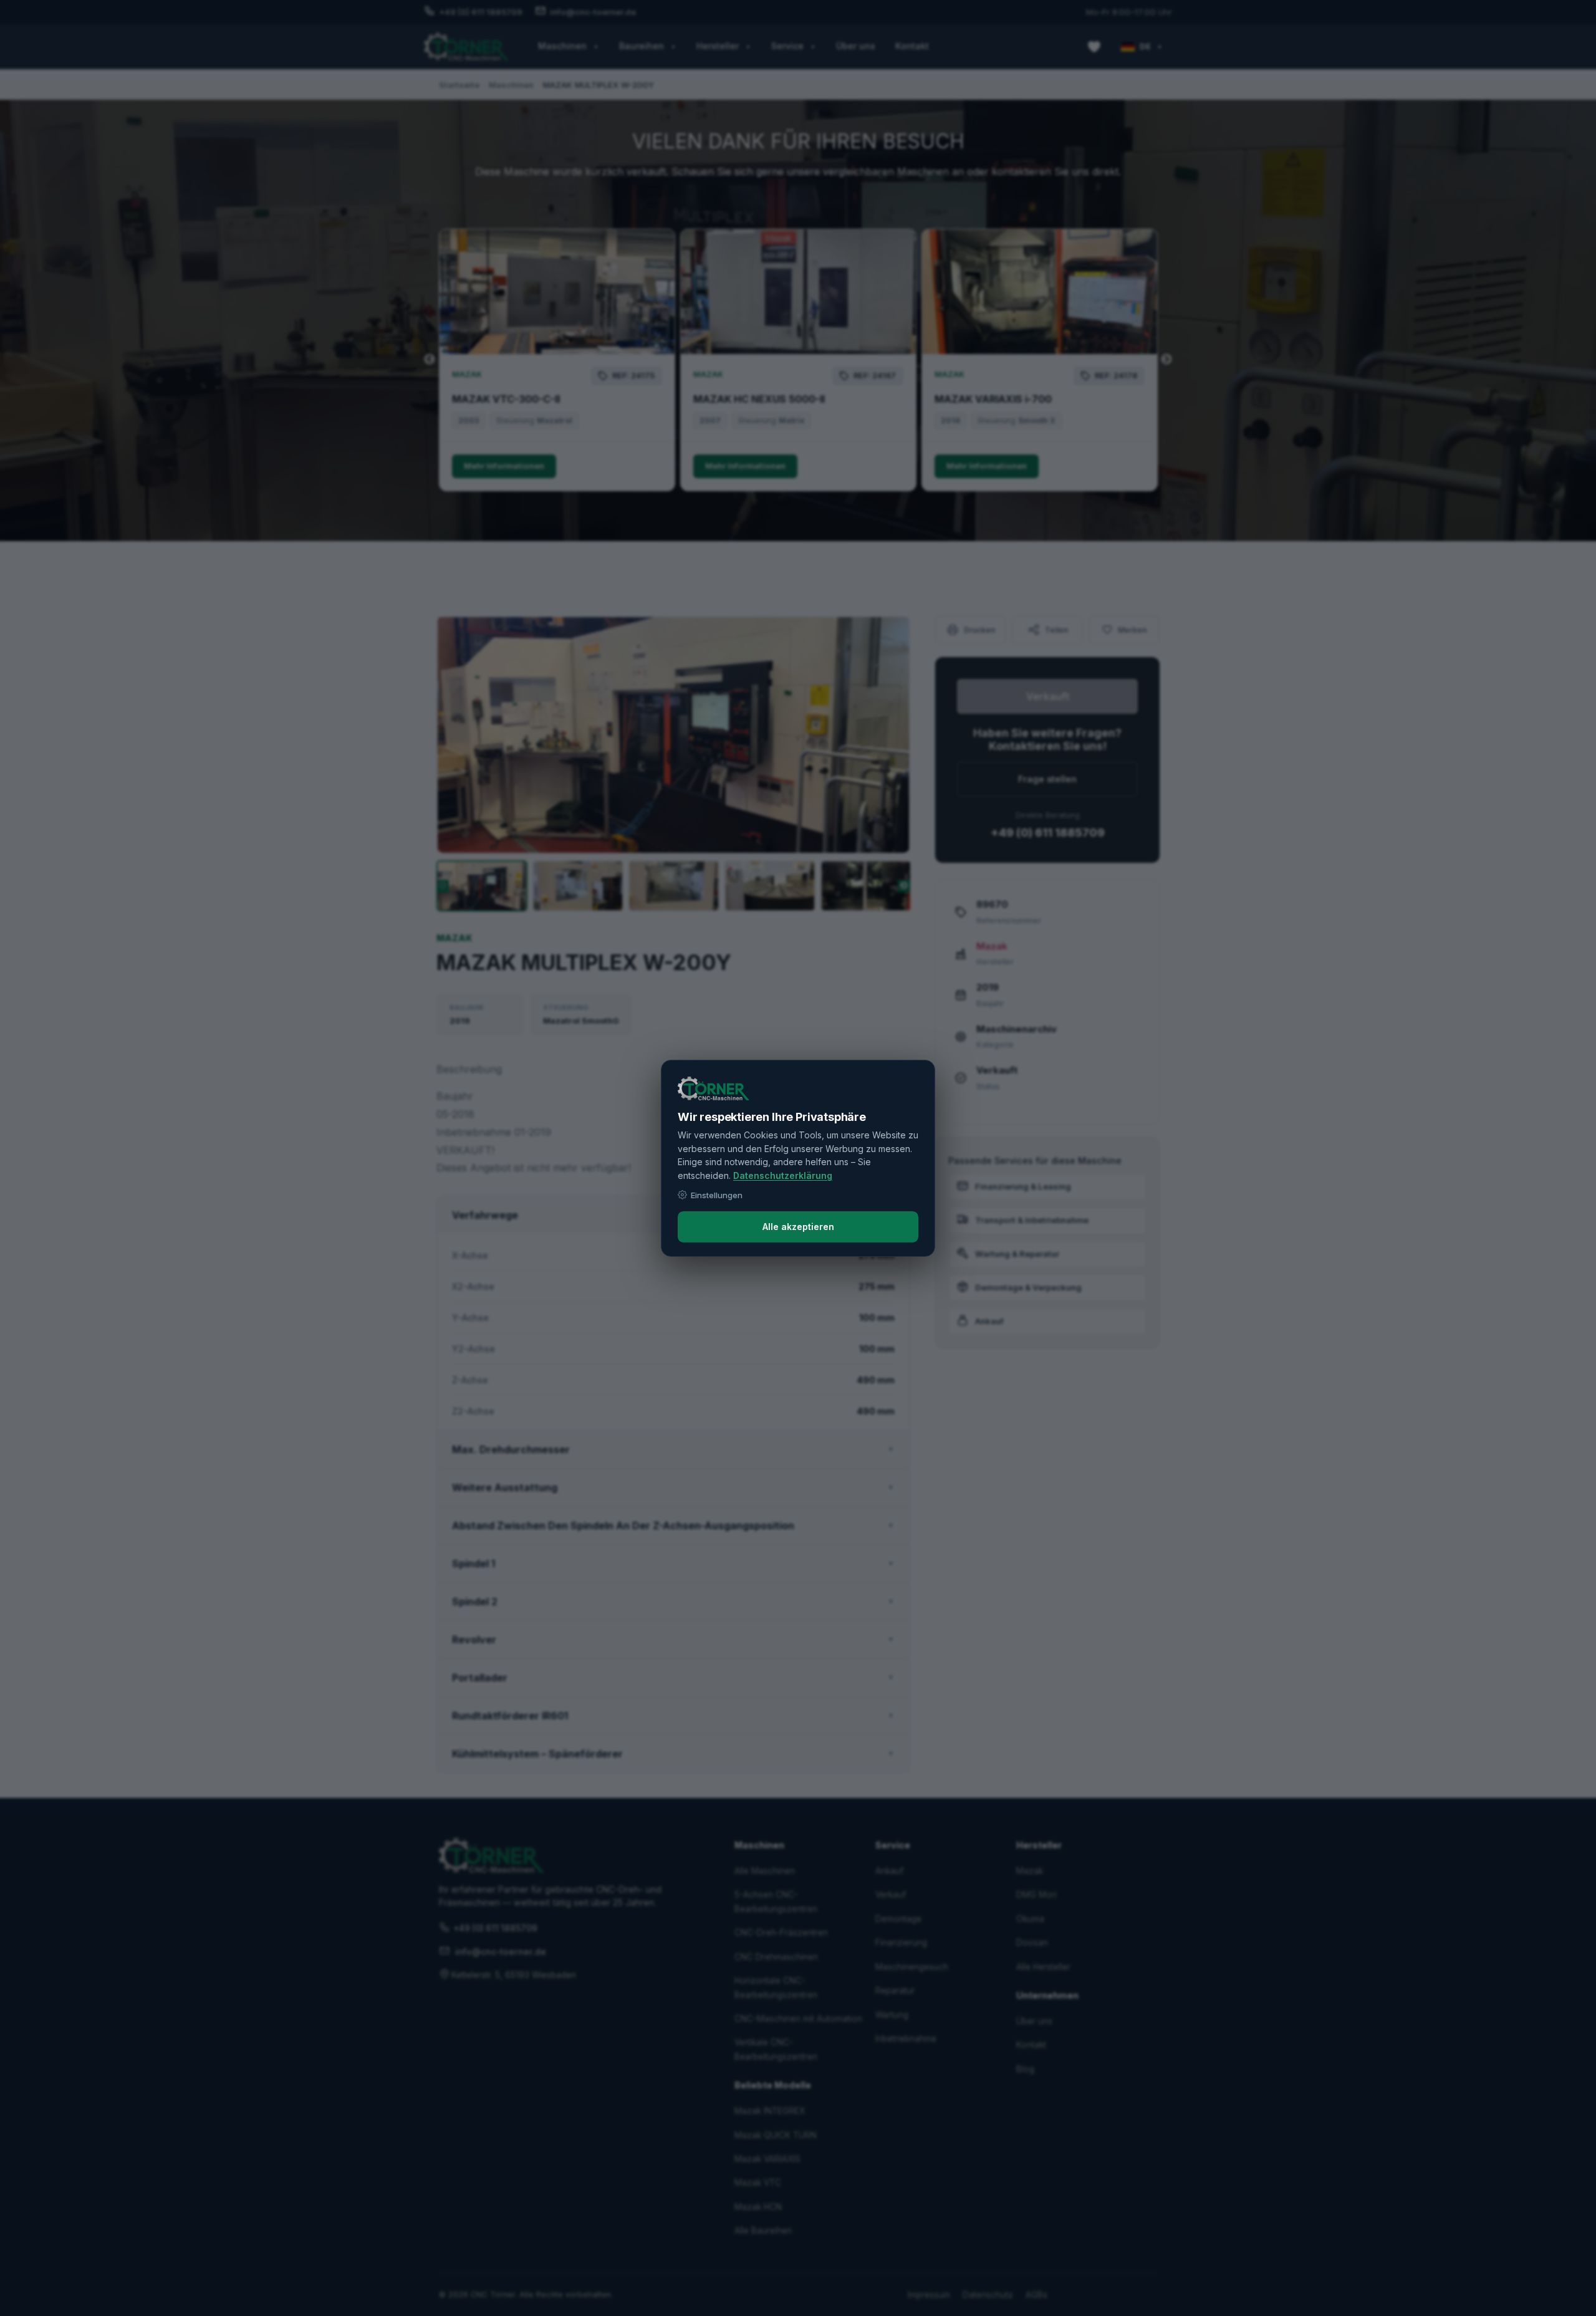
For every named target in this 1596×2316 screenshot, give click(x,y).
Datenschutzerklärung (783, 1175)
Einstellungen (717, 1195)
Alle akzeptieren (798, 1227)
